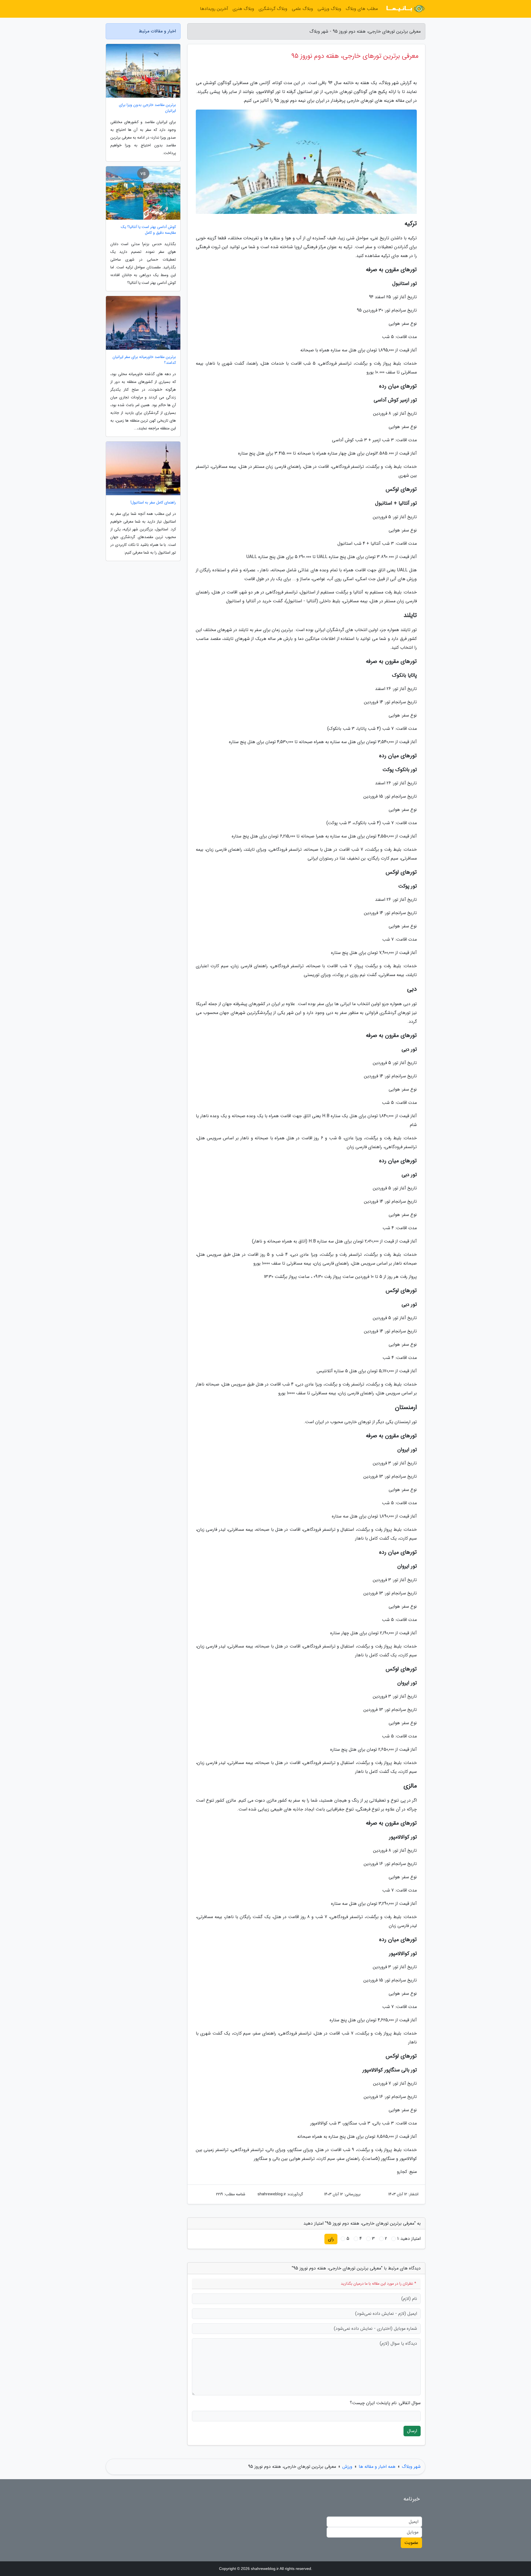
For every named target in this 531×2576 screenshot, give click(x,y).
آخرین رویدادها (214, 9)
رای (331, 2239)
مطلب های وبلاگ (362, 9)
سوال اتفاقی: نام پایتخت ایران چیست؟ (385, 2403)
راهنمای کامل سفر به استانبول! (153, 503)
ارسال (412, 2431)
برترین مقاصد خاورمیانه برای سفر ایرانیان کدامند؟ (144, 360)
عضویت (411, 2543)
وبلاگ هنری (243, 9)
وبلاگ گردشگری (273, 9)
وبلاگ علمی (302, 9)
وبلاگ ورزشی (329, 9)
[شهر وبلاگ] (405, 9)
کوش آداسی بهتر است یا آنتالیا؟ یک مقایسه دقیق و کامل (148, 230)
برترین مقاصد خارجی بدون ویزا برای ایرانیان (147, 108)
